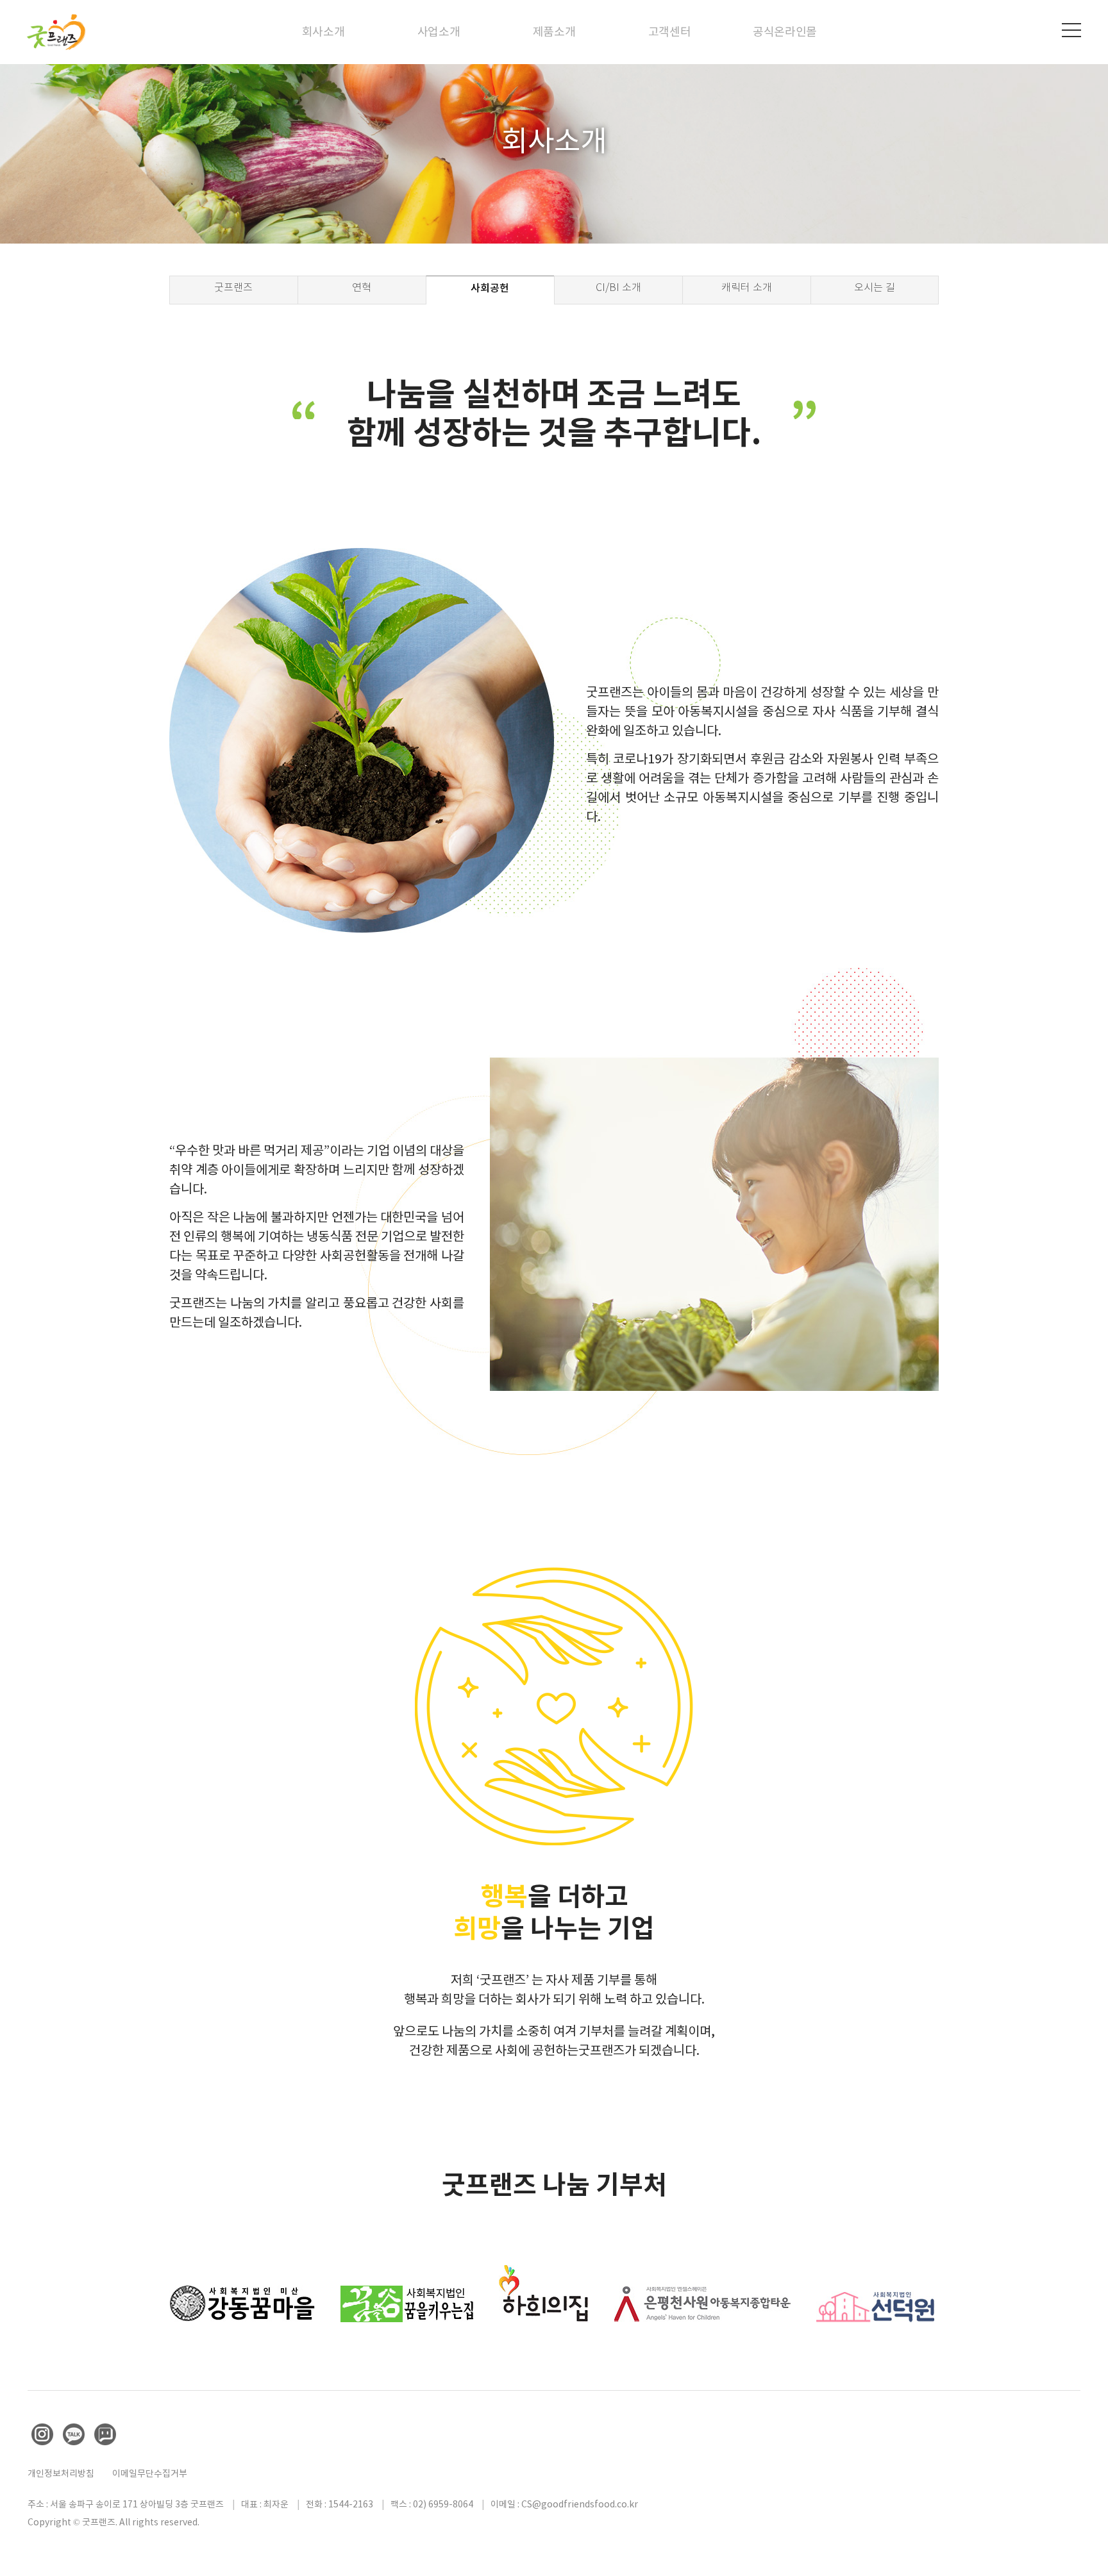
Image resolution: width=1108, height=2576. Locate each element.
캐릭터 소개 (747, 287)
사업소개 (439, 32)
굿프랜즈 (233, 287)
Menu (1071, 30)
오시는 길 (875, 287)
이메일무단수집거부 (150, 2473)
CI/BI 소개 (618, 287)
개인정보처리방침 (61, 2473)
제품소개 (554, 32)
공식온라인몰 (785, 32)
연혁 (362, 287)
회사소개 (323, 32)
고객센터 (670, 32)
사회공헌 (490, 288)
